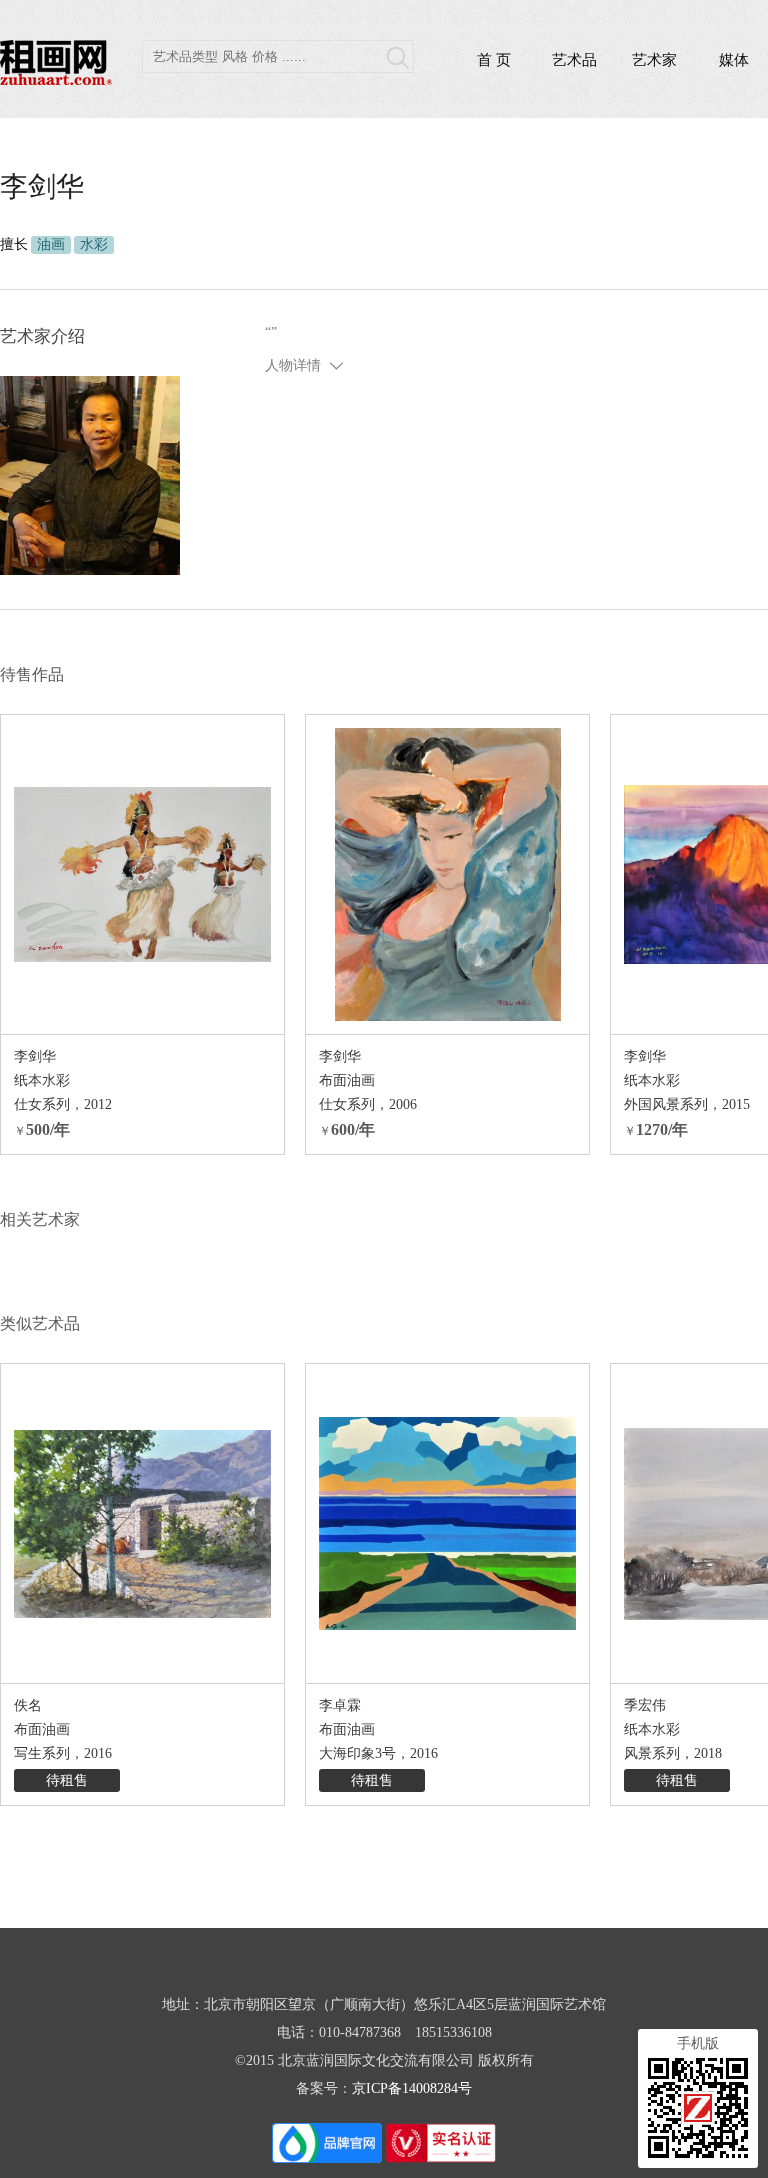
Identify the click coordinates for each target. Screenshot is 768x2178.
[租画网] (56, 80)
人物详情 (293, 365)
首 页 (494, 60)
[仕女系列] (142, 874)
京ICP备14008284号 (412, 2088)
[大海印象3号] (447, 1523)
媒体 (734, 60)
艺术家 (654, 60)
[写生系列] (142, 1523)
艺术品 (574, 60)
